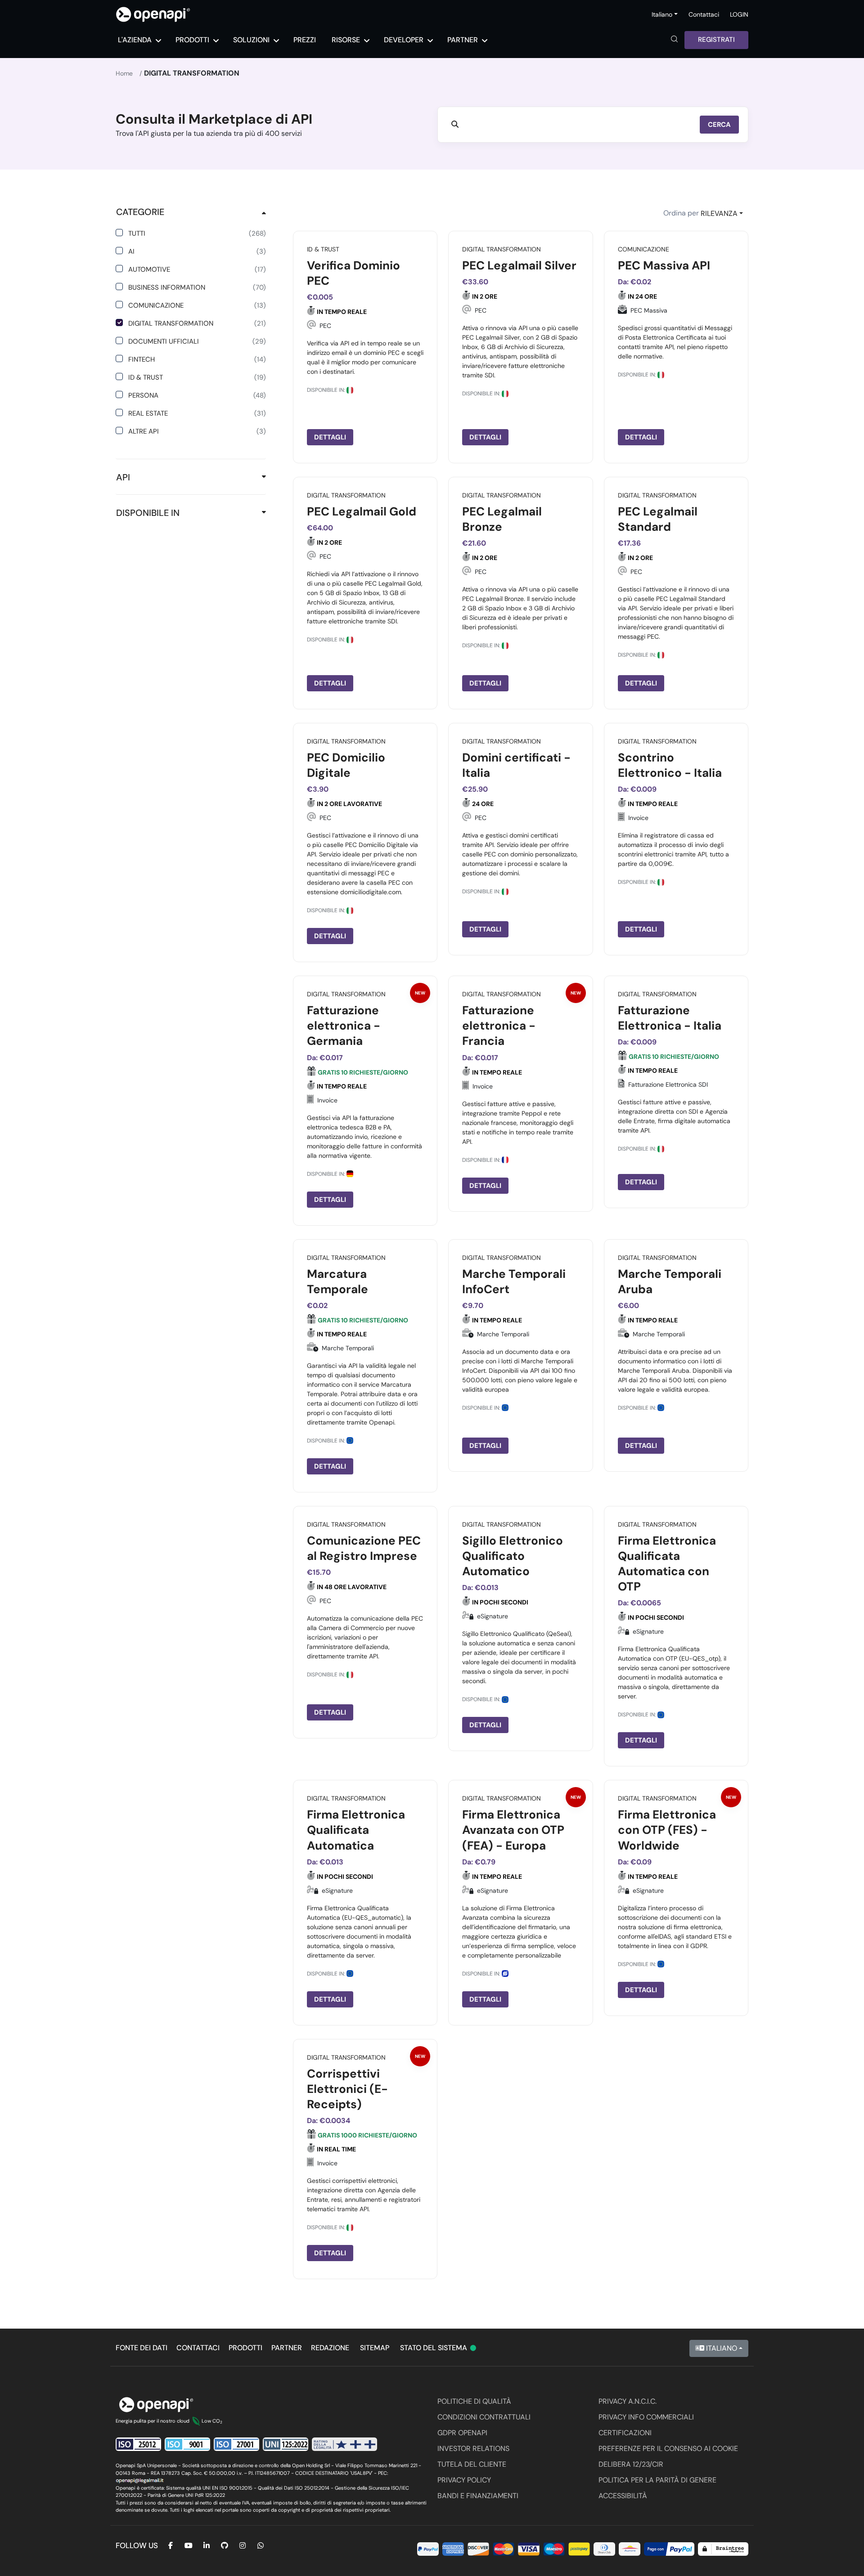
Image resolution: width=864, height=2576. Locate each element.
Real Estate (197, 413)
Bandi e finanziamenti (478, 2496)
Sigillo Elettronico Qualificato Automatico (513, 1556)
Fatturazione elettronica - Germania (344, 1026)
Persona (197, 395)
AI (197, 251)
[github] (225, 2546)
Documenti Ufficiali (197, 341)
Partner (287, 2348)
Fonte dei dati (142, 2348)
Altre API (197, 431)
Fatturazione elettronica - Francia (499, 1026)
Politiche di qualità (474, 2401)
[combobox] (722, 214)
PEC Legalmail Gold (362, 511)
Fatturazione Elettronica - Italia (670, 1018)
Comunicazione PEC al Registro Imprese (364, 1548)
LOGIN (739, 14)
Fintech (197, 359)
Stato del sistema (439, 2348)
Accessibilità (623, 2496)
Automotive (197, 269)
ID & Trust (197, 377)
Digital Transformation (197, 323)
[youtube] (189, 2546)
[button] (674, 40)
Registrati (716, 40)
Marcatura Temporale (337, 1281)
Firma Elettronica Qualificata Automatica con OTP (667, 1564)
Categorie (140, 212)
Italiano (721, 2348)
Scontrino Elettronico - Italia (670, 765)
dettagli (330, 437)
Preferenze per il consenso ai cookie (668, 2448)
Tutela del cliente (472, 2464)
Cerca (719, 125)
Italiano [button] (662, 14)
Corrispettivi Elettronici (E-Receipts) (347, 2089)
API (123, 477)
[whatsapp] (261, 2546)
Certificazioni (625, 2433)
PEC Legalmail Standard (658, 519)
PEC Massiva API (664, 265)
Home (124, 73)
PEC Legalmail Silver (519, 265)
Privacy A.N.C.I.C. (628, 2401)
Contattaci (704, 14)
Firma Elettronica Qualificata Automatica (356, 1830)
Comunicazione (197, 305)
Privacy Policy (464, 2480)
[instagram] (243, 2546)
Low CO (212, 2421)
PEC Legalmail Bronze (502, 519)
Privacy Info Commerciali (646, 2417)
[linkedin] (207, 2546)
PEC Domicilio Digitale (346, 765)
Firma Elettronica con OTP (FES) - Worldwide (667, 1830)
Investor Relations (473, 2448)
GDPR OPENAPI (462, 2433)
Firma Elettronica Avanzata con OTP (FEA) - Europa (513, 1830)
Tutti (197, 233)
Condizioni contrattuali (484, 2417)
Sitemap (375, 2348)
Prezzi (305, 40)
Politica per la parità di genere (657, 2480)
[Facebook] (171, 2546)
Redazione (330, 2348)
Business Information (197, 287)
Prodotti (245, 2348)
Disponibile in (148, 513)
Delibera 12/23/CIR (631, 2464)
